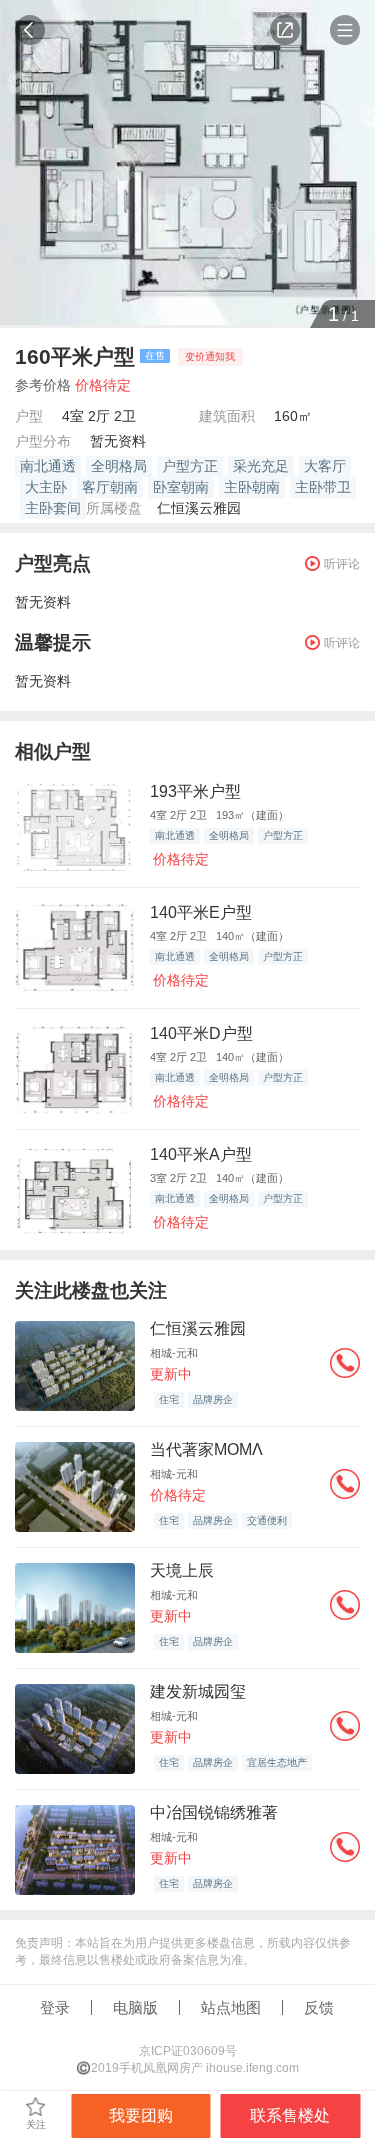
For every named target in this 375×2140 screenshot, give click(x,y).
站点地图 (231, 2007)
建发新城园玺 (198, 1691)
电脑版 (135, 2007)
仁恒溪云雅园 (199, 508)
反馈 (319, 2007)
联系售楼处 (290, 2115)
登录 (55, 2007)
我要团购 (141, 2115)
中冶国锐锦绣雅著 (214, 1812)
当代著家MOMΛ (206, 1449)
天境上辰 (182, 1570)
